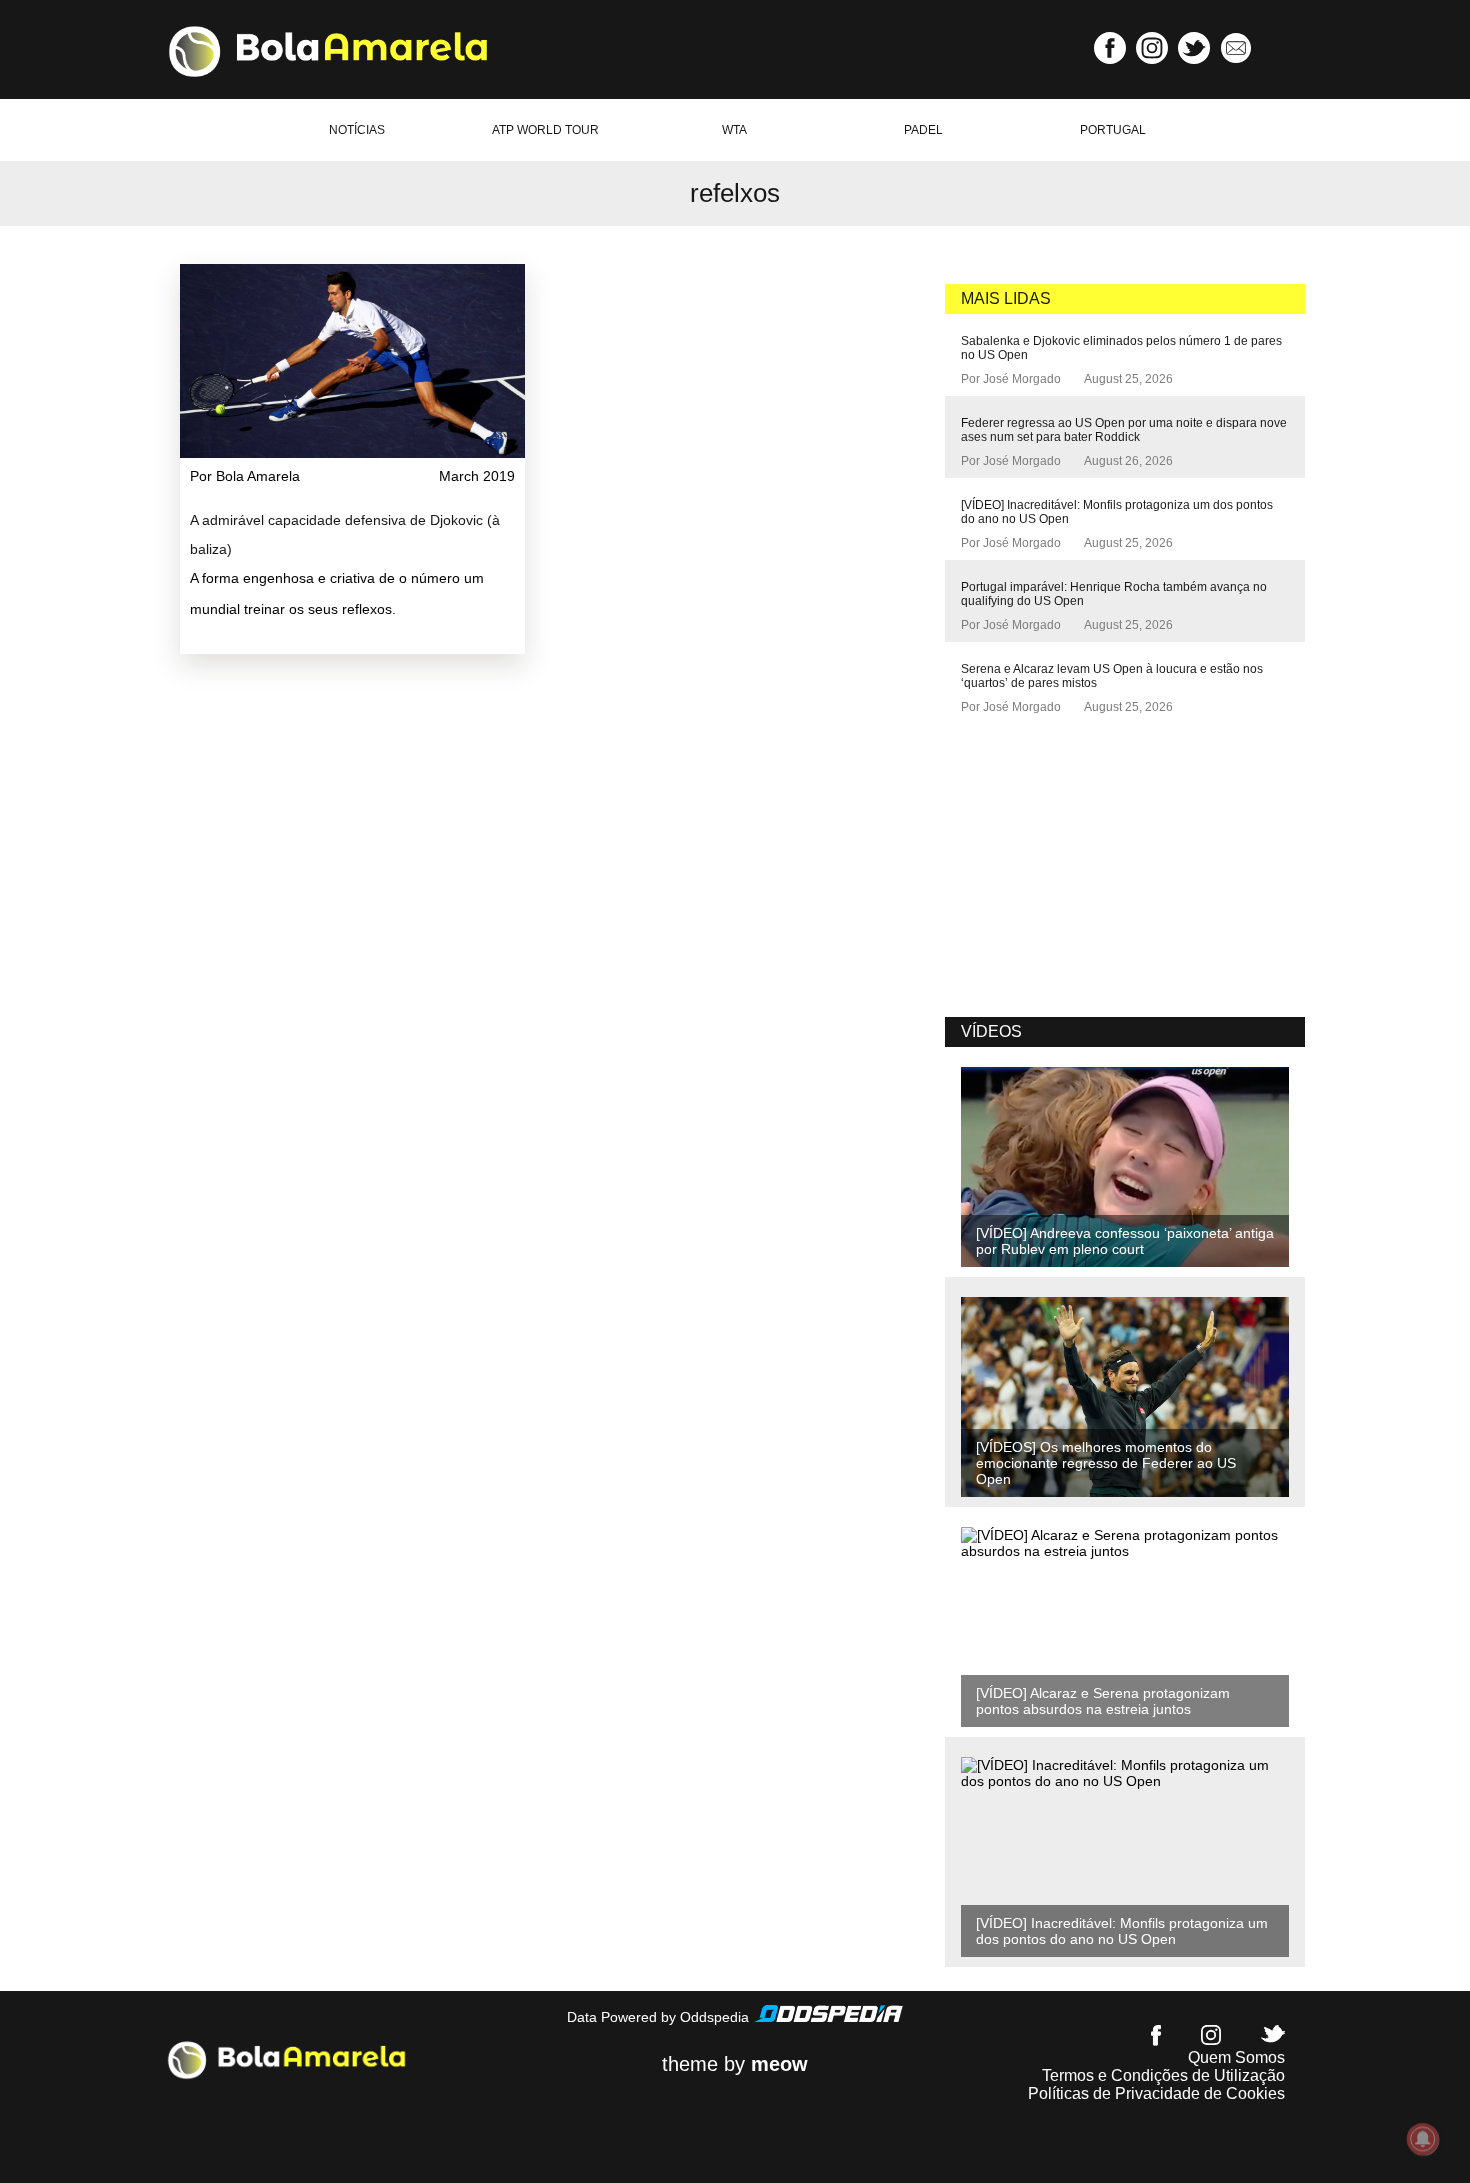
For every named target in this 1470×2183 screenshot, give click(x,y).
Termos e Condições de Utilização (1163, 2075)
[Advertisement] (1095, 869)
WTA (734, 130)
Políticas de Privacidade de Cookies (1156, 2093)
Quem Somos (1236, 2057)
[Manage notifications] (1423, 2139)
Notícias (357, 130)
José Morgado (1022, 379)
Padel (923, 130)
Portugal (1113, 130)
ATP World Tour (545, 130)
